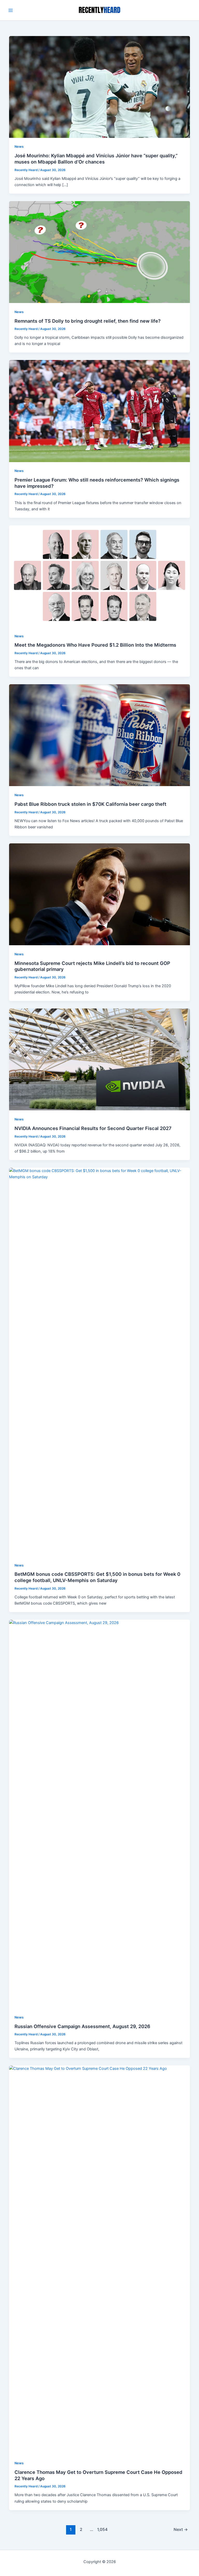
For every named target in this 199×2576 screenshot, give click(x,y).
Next (181, 2529)
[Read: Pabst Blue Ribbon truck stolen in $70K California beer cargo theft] (100, 735)
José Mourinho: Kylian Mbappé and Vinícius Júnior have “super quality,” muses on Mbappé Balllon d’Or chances (96, 159)
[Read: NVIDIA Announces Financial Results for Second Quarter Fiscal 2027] (100, 1059)
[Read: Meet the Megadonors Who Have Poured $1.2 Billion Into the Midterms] (100, 576)
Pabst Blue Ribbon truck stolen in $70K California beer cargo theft (90, 804)
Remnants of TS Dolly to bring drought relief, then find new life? (88, 321)
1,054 (102, 2529)
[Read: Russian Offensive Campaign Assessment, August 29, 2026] (100, 1814)
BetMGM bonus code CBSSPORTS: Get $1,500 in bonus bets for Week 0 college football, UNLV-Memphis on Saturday (97, 1577)
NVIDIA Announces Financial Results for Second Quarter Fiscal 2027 (93, 1128)
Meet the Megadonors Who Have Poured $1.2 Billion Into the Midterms (95, 645)
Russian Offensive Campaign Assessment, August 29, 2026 (82, 2026)
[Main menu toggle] (11, 10)
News (19, 147)
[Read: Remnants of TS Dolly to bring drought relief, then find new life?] (100, 252)
